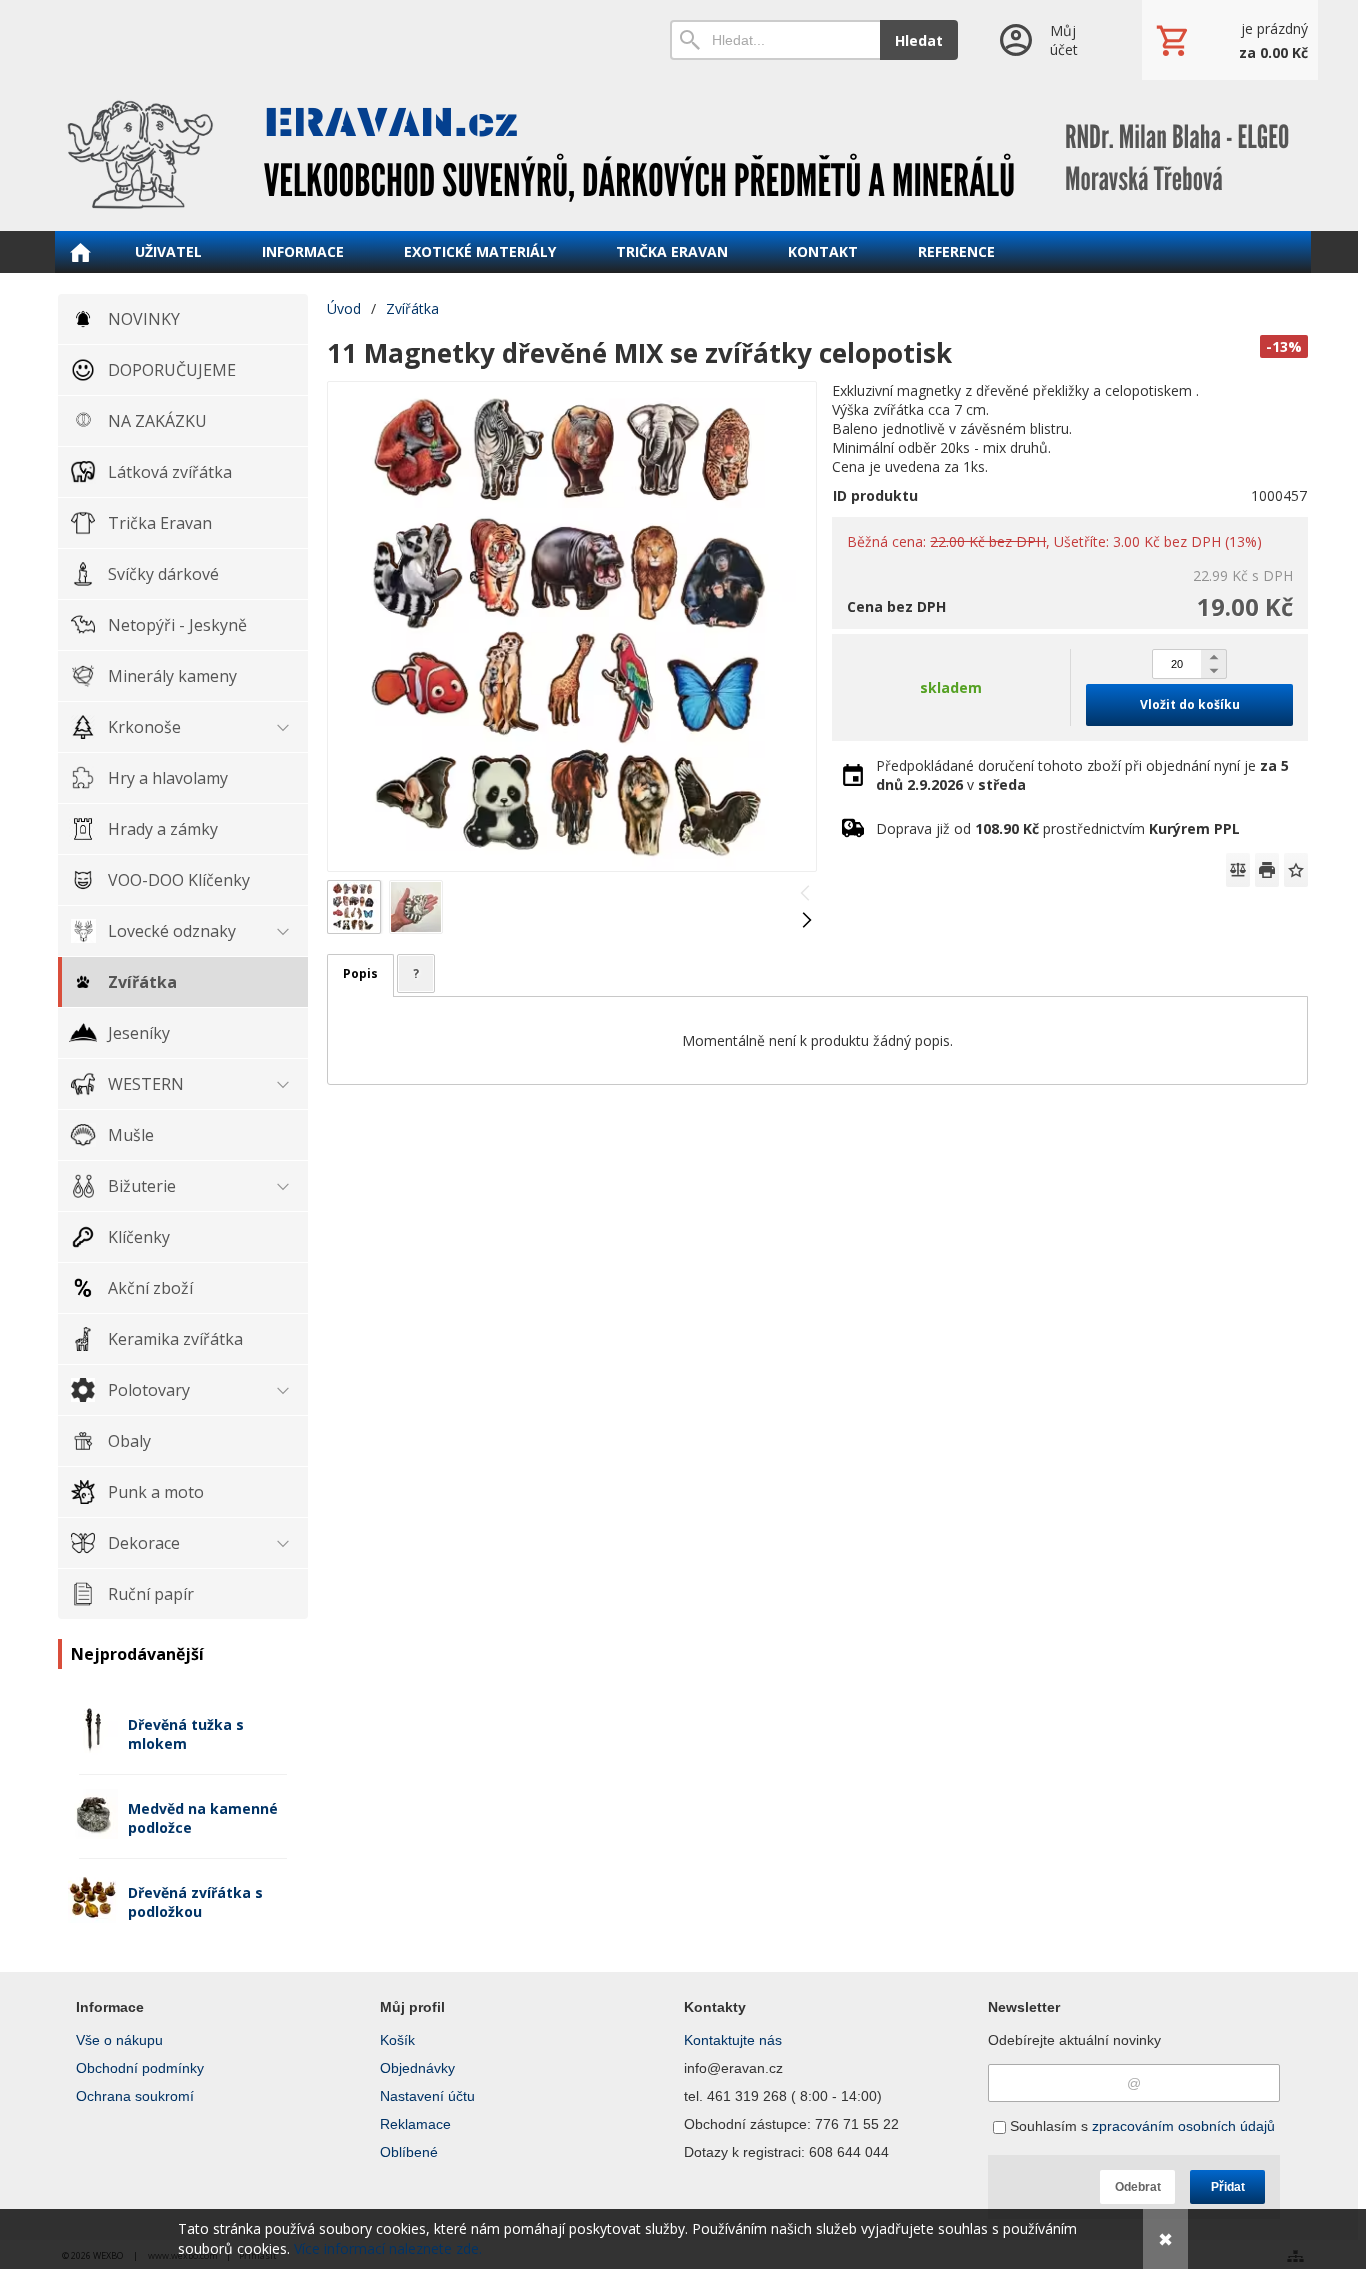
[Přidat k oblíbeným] (1296, 870)
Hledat (919, 40)
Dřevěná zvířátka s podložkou (195, 1902)
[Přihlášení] (1049, 40)
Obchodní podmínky (140, 2068)
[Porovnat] (1238, 870)
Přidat (1228, 2187)
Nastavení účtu (427, 2096)
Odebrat (1138, 2187)
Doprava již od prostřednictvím (1058, 828)
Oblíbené (409, 2152)
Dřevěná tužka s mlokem (186, 1734)
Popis (360, 973)
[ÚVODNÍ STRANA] (80, 252)
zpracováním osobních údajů (1183, 2126)
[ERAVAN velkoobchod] (683, 155)
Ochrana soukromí (135, 2096)
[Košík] (1230, 40)
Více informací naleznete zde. (388, 2248)
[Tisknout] (1267, 870)
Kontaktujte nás (733, 2040)
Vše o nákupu (119, 2040)
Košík (397, 2040)
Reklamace (415, 2124)
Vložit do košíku (1190, 704)
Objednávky (417, 2068)
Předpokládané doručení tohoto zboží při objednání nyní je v (1082, 775)
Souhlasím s (1140, 2126)
